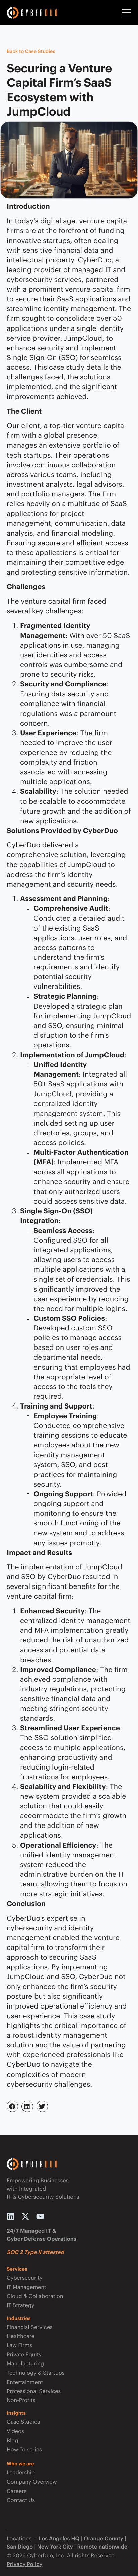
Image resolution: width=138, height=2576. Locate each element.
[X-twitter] (25, 2216)
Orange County (103, 2539)
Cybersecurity (25, 2278)
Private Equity (24, 2355)
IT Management (26, 2287)
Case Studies (23, 2422)
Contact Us (21, 2500)
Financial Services (30, 2327)
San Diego (20, 2547)
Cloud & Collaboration (35, 2296)
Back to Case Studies (31, 51)
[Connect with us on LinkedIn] (11, 2216)
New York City (55, 2547)
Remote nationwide (102, 2547)
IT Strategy (21, 2305)
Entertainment (25, 2382)
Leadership (21, 2473)
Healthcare (21, 2336)
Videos (15, 2431)
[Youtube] (40, 2216)
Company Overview (32, 2482)
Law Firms (19, 2345)
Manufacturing (25, 2364)
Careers (17, 2491)
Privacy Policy (25, 2564)
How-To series (24, 2449)
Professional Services (34, 2391)
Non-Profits (21, 2400)
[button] (12, 2106)
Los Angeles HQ (58, 2539)
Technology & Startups (36, 2373)
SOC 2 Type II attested (35, 2252)
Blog (12, 2440)
